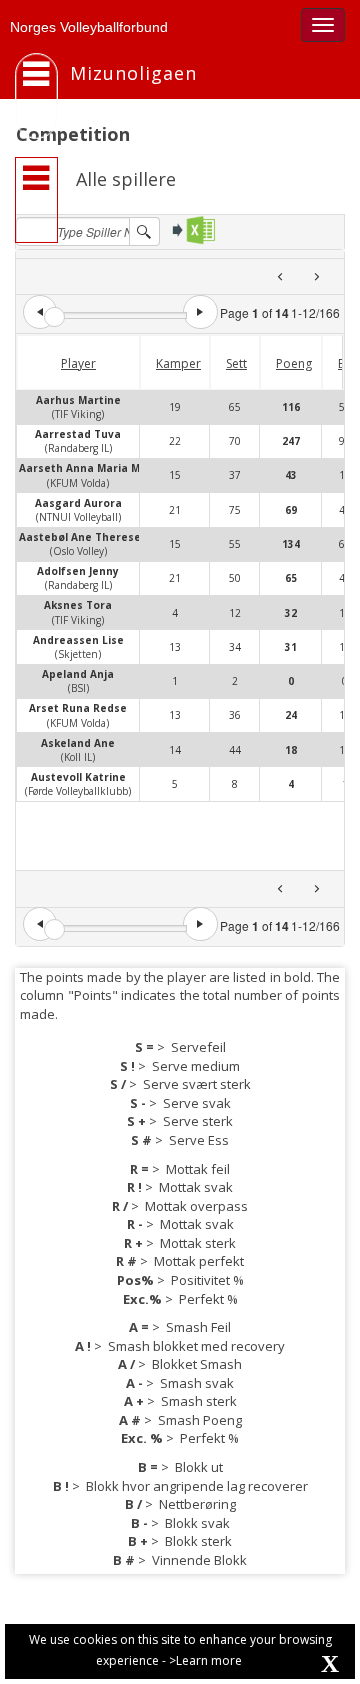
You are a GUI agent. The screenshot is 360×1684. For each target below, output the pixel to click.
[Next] (316, 276)
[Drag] (54, 317)
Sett (236, 363)
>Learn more (205, 1660)
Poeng (294, 363)
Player (78, 363)
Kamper (178, 363)
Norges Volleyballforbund (89, 27)
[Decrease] (40, 312)
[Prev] (280, 276)
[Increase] (200, 312)
